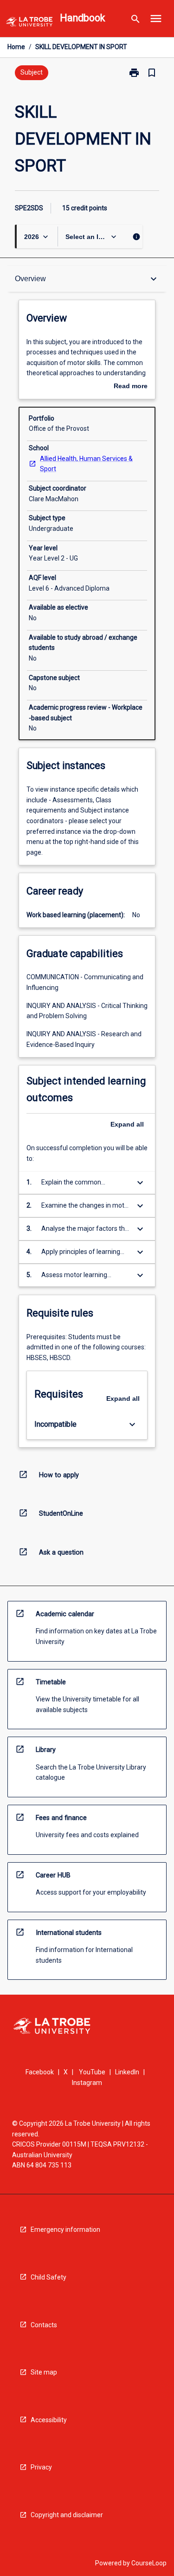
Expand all (127, 1124)
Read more (131, 387)
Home (16, 47)
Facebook (40, 2072)
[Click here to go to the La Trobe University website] (29, 23)
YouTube (92, 2072)
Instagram (87, 2083)
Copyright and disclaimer (67, 2515)
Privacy (41, 2467)
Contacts (44, 2325)
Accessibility (49, 2420)
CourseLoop (149, 2563)
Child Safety (48, 2277)
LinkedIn (127, 2072)
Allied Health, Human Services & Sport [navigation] (86, 464)
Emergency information (65, 2230)
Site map (44, 2372)
